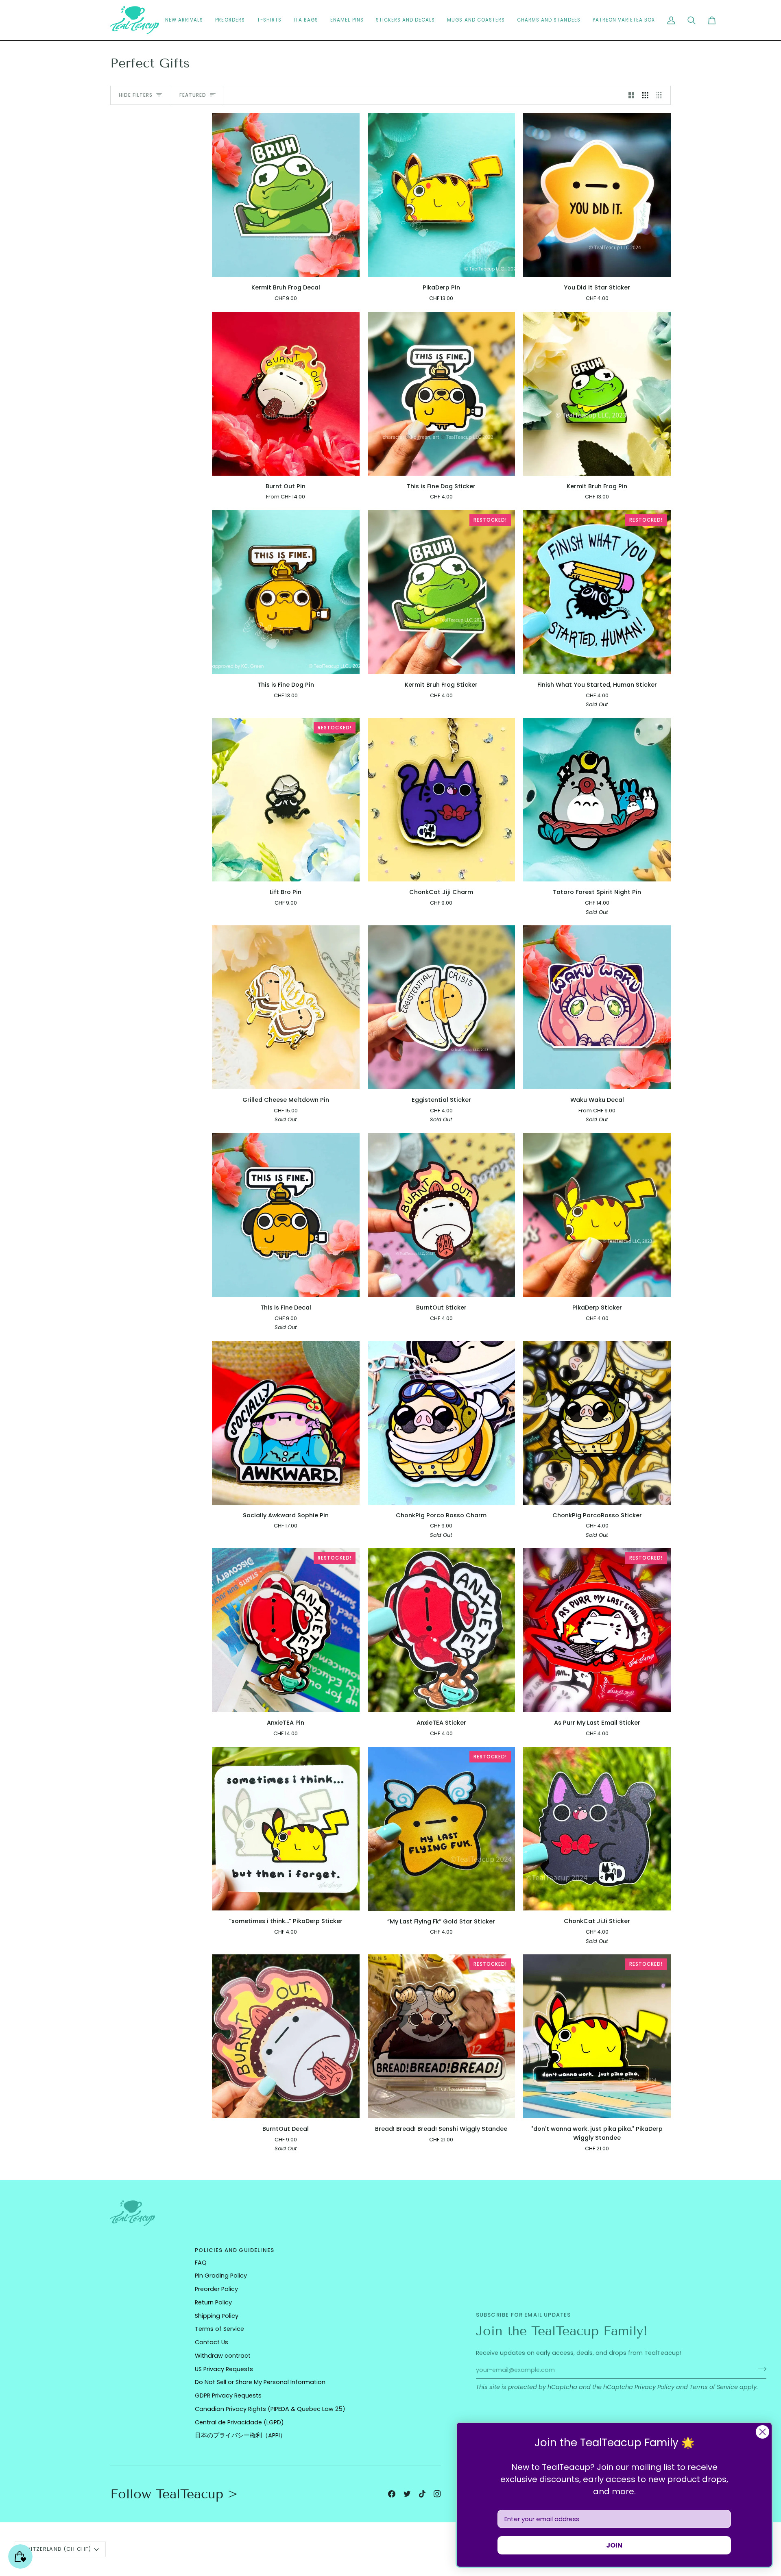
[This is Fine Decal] (286, 1215)
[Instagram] (437, 2494)
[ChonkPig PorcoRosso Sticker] (597, 1423)
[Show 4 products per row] (662, 96)
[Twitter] (407, 2494)
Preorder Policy (216, 2289)
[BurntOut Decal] (286, 2036)
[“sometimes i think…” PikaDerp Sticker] (286, 1829)
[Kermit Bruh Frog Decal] (286, 195)
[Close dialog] (762, 2432)
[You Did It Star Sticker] (597, 195)
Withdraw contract (223, 2356)
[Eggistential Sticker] (442, 1007)
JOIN (614, 2545)
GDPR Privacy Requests (228, 2395)
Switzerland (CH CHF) (56, 2549)
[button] (406, 20)
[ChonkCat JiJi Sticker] (597, 1829)
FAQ (201, 2263)
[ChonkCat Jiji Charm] (442, 800)
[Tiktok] (422, 2494)
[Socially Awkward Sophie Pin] (286, 1423)
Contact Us (212, 2342)
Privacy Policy (654, 2387)
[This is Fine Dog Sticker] (442, 394)
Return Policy (213, 2302)
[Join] (760, 2369)
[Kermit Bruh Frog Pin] (597, 394)
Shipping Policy (217, 2316)
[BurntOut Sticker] (442, 1215)
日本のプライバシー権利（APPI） (240, 2435)
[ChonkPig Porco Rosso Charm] (442, 1423)
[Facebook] (392, 2494)
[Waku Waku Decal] (597, 1007)
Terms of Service (714, 2387)
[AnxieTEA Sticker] (442, 1630)
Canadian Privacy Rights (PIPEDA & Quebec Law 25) (270, 2409)
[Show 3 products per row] (645, 96)
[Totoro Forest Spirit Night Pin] (597, 800)
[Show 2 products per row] (632, 96)
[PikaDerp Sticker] (597, 1215)
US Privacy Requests (224, 2369)
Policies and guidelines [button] (235, 2250)
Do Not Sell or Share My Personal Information (260, 2382)
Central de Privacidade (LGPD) (239, 2422)
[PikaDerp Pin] (442, 195)
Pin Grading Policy (221, 2276)
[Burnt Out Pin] (286, 394)
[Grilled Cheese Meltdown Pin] (286, 1007)
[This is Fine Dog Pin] (286, 592)
